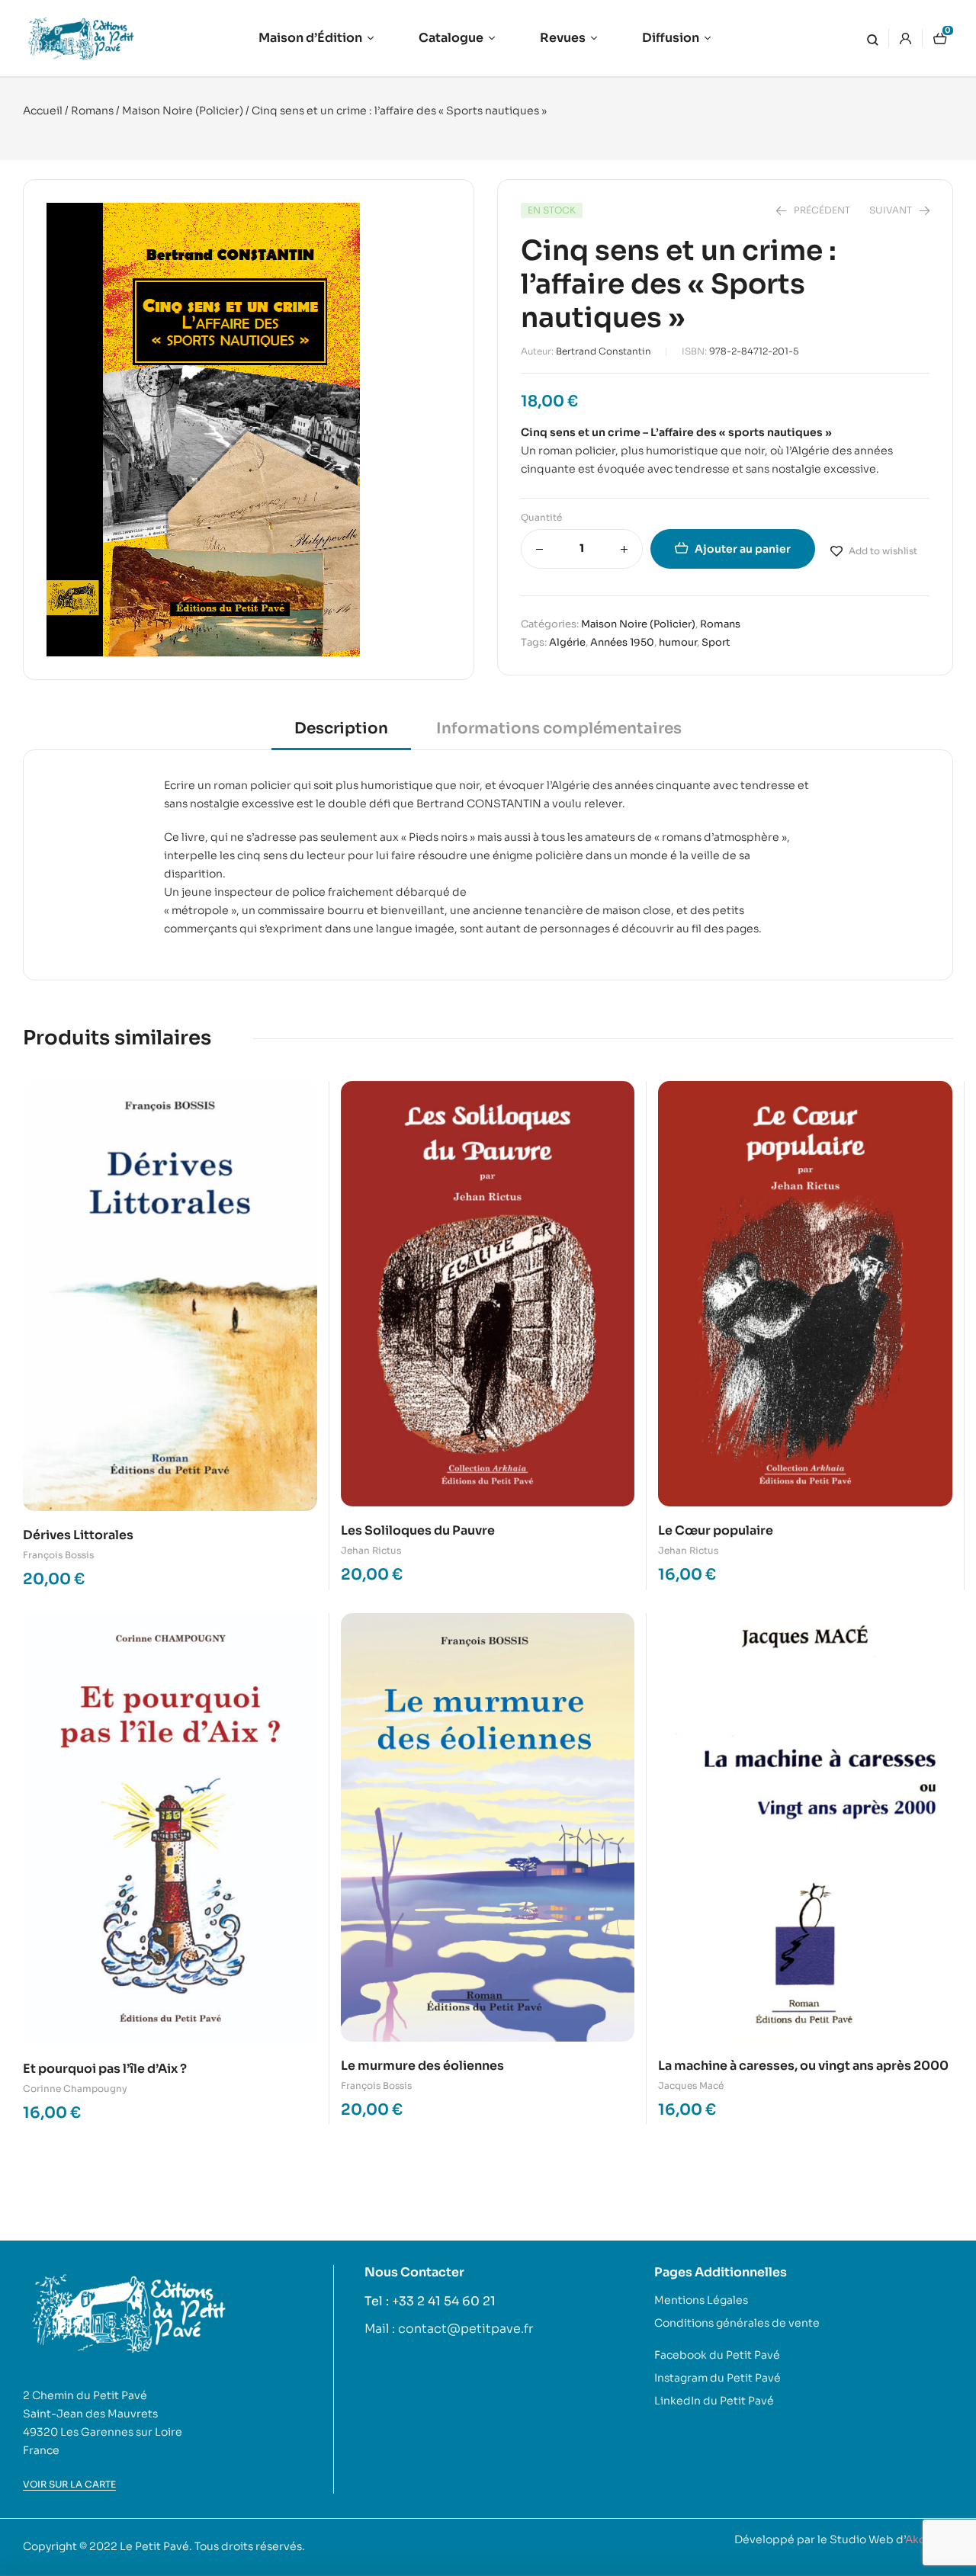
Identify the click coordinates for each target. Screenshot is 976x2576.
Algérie (567, 642)
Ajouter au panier (743, 549)
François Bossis (58, 1555)
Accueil (43, 111)
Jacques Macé (691, 2085)
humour (678, 642)
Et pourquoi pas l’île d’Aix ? (105, 2069)
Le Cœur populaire (716, 1530)
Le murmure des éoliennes (422, 2066)
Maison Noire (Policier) (183, 111)
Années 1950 (622, 642)
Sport (716, 642)
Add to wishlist (883, 551)
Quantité (541, 517)
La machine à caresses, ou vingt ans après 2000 (803, 2066)
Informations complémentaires (559, 728)
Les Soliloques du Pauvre (418, 1530)
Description (341, 728)
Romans (92, 111)
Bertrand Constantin (604, 351)
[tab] (341, 734)
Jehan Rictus (371, 1550)
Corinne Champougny (75, 2088)
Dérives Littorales (78, 1535)
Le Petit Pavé (154, 2546)
